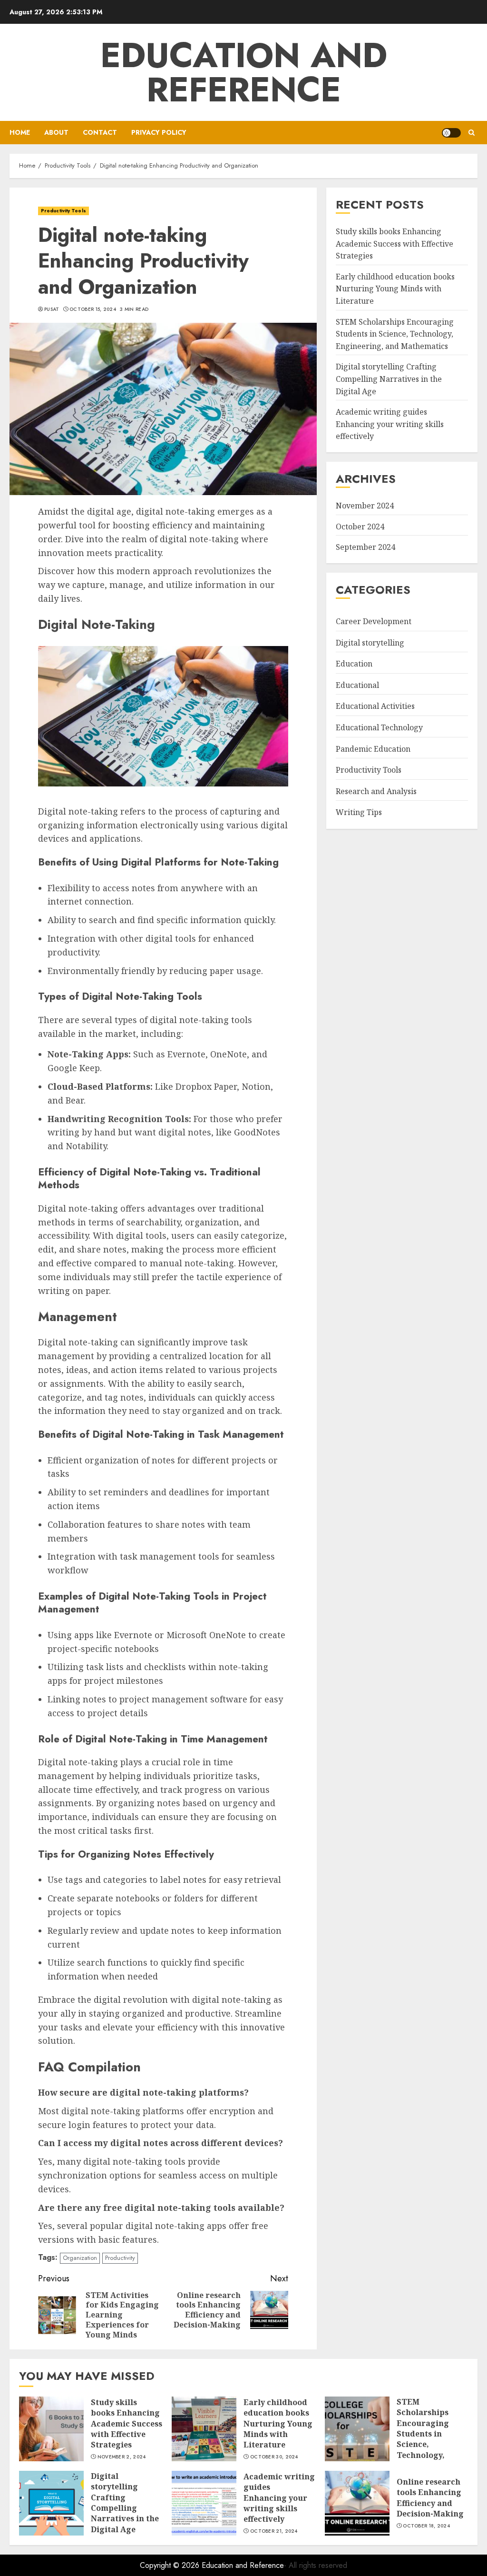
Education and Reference (244, 72)
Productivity (120, 2258)
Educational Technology (379, 727)
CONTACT (100, 132)
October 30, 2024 (274, 2457)
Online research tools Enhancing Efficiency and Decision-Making (430, 2498)
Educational (357, 685)
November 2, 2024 (122, 2457)
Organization (80, 2258)
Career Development (374, 621)
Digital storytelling (370, 643)
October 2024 (360, 527)
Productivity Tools (63, 211)
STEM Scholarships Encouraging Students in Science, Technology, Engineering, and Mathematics (395, 334)
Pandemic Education (373, 749)
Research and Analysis (376, 791)
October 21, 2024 (274, 2531)
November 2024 (365, 506)
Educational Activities (375, 706)
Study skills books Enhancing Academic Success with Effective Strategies (394, 244)
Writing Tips (359, 812)
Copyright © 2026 (171, 2565)
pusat (52, 309)
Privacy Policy (159, 132)
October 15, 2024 (93, 309)
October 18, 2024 (426, 2526)
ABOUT (56, 132)
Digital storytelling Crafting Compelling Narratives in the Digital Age (389, 379)
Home (20, 132)
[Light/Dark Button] (451, 133)
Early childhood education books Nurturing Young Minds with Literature (395, 289)
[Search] (472, 133)
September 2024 (365, 547)
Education (354, 664)
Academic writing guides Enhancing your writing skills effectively (390, 424)
